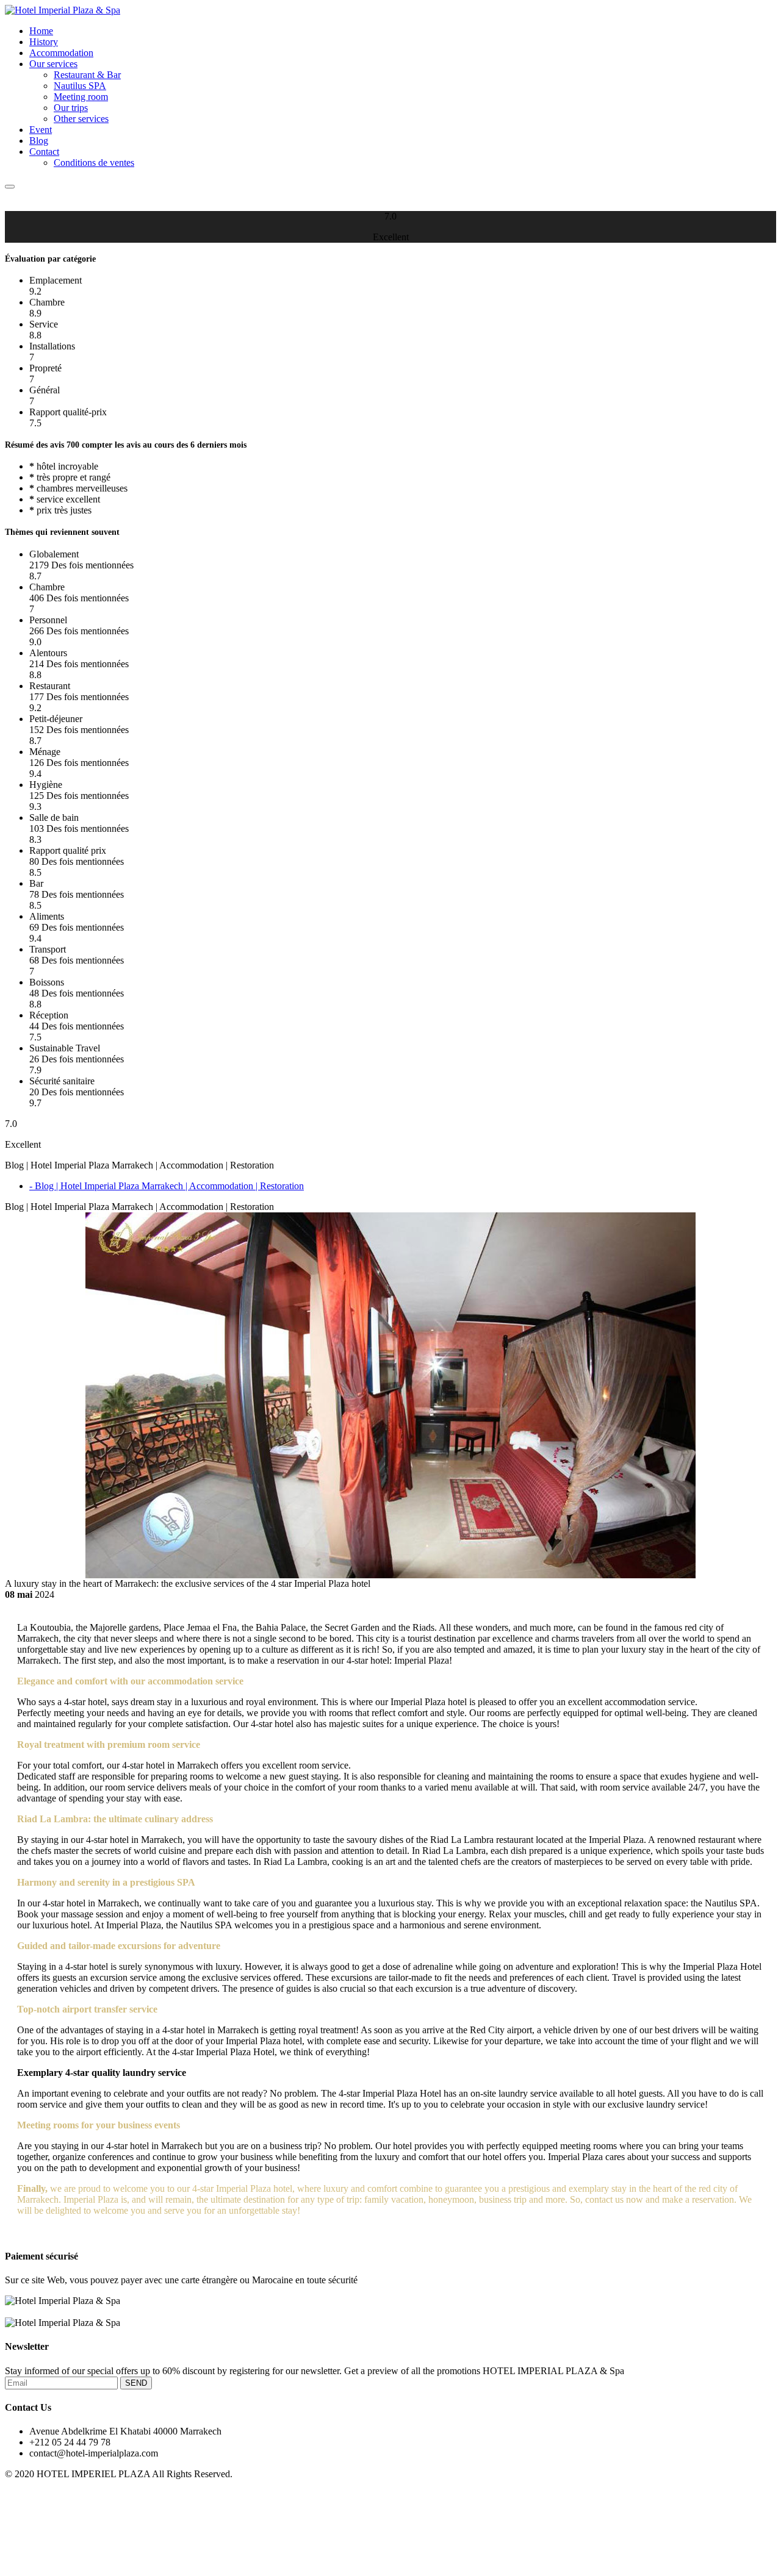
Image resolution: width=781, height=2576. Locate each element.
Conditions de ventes (94, 163)
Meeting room (81, 97)
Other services (81, 119)
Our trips (71, 108)
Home (41, 31)
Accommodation (61, 53)
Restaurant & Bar (87, 75)
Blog (39, 141)
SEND (136, 2383)
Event (41, 130)
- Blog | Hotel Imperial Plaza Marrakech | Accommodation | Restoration (167, 1186)
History (44, 42)
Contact (44, 152)
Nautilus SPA (80, 86)
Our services (53, 64)
